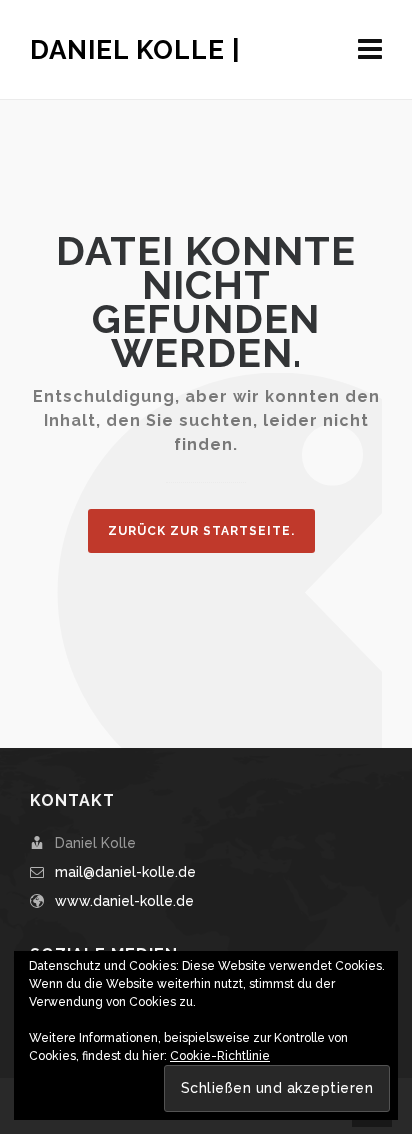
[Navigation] (370, 50)
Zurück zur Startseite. (201, 531)
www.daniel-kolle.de (124, 901)
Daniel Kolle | (135, 50)
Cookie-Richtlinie (220, 1056)
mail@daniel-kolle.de (125, 872)
